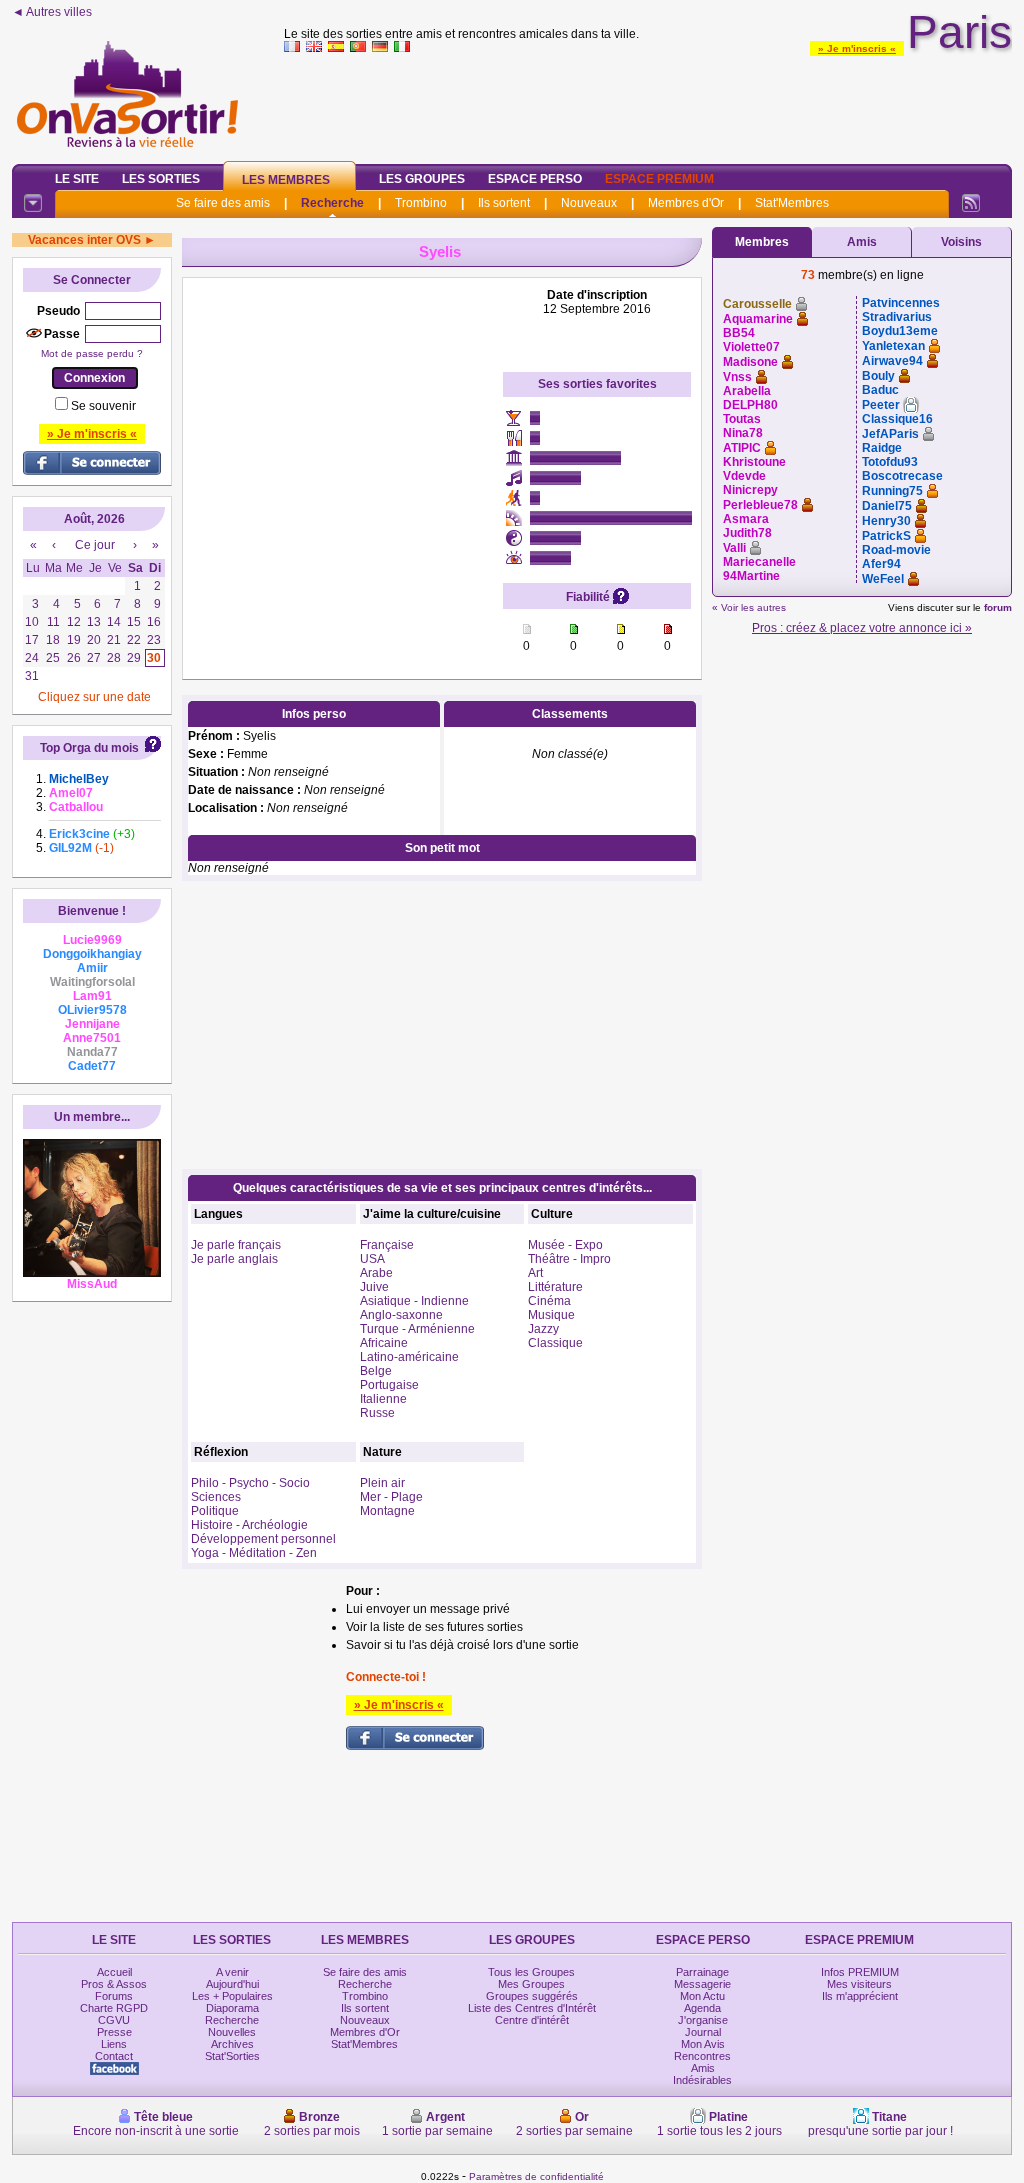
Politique (215, 1511)
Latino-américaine (409, 1357)
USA (372, 1259)
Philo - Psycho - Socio (250, 1483)
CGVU (114, 2020)
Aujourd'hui (232, 1984)
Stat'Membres (792, 203)
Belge (376, 1371)
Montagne (387, 1511)
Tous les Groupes (531, 1972)
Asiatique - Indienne (414, 1301)
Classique (555, 1343)
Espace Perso (535, 179)
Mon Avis (703, 2044)
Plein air (382, 1483)
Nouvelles (232, 2032)
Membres (762, 242)
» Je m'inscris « (857, 48)
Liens (114, 2044)
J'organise (703, 2020)
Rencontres (702, 2056)
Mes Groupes (531, 1984)
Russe (377, 1413)
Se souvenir (103, 406)
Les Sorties (161, 179)
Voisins (961, 242)
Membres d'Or (686, 203)
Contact (114, 2056)
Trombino (421, 203)
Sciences (216, 1497)
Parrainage (702, 1972)
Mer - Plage (391, 1497)
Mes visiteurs (859, 1984)
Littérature (555, 1287)
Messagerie (702, 1984)
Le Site (77, 179)
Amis (862, 242)
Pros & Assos (114, 1984)
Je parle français (236, 1245)
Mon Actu (702, 1996)
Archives (232, 2044)
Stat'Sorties (232, 2056)
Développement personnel (263, 1539)
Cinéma (549, 1301)
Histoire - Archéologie (249, 1525)
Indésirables (702, 2080)
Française (387, 1245)
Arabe (376, 1273)
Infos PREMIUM (860, 1972)
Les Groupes (422, 179)
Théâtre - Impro (569, 1259)
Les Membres (286, 180)
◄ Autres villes (52, 12)
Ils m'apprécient (860, 1996)
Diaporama (232, 2008)
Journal (703, 2032)
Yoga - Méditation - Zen (254, 1553)
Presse (114, 2032)
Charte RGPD (114, 2008)
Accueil (114, 1972)
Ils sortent (504, 203)
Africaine (384, 1343)
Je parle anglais (234, 1259)
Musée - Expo (565, 1245)
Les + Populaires (232, 1996)
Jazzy (543, 1329)
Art (535, 1273)
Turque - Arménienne (417, 1329)
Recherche (332, 203)
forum (998, 607)
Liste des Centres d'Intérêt (532, 2008)
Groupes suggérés (532, 1996)
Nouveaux (589, 203)
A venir (232, 1972)
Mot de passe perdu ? (92, 353)
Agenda (702, 2008)
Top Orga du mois (89, 748)
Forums (114, 1996)
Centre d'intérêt (532, 2020)
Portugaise (389, 1385)
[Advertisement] (648, 104)
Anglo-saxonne (401, 1315)
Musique (551, 1315)
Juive (374, 1287)
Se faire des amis (223, 203)
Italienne (383, 1399)
